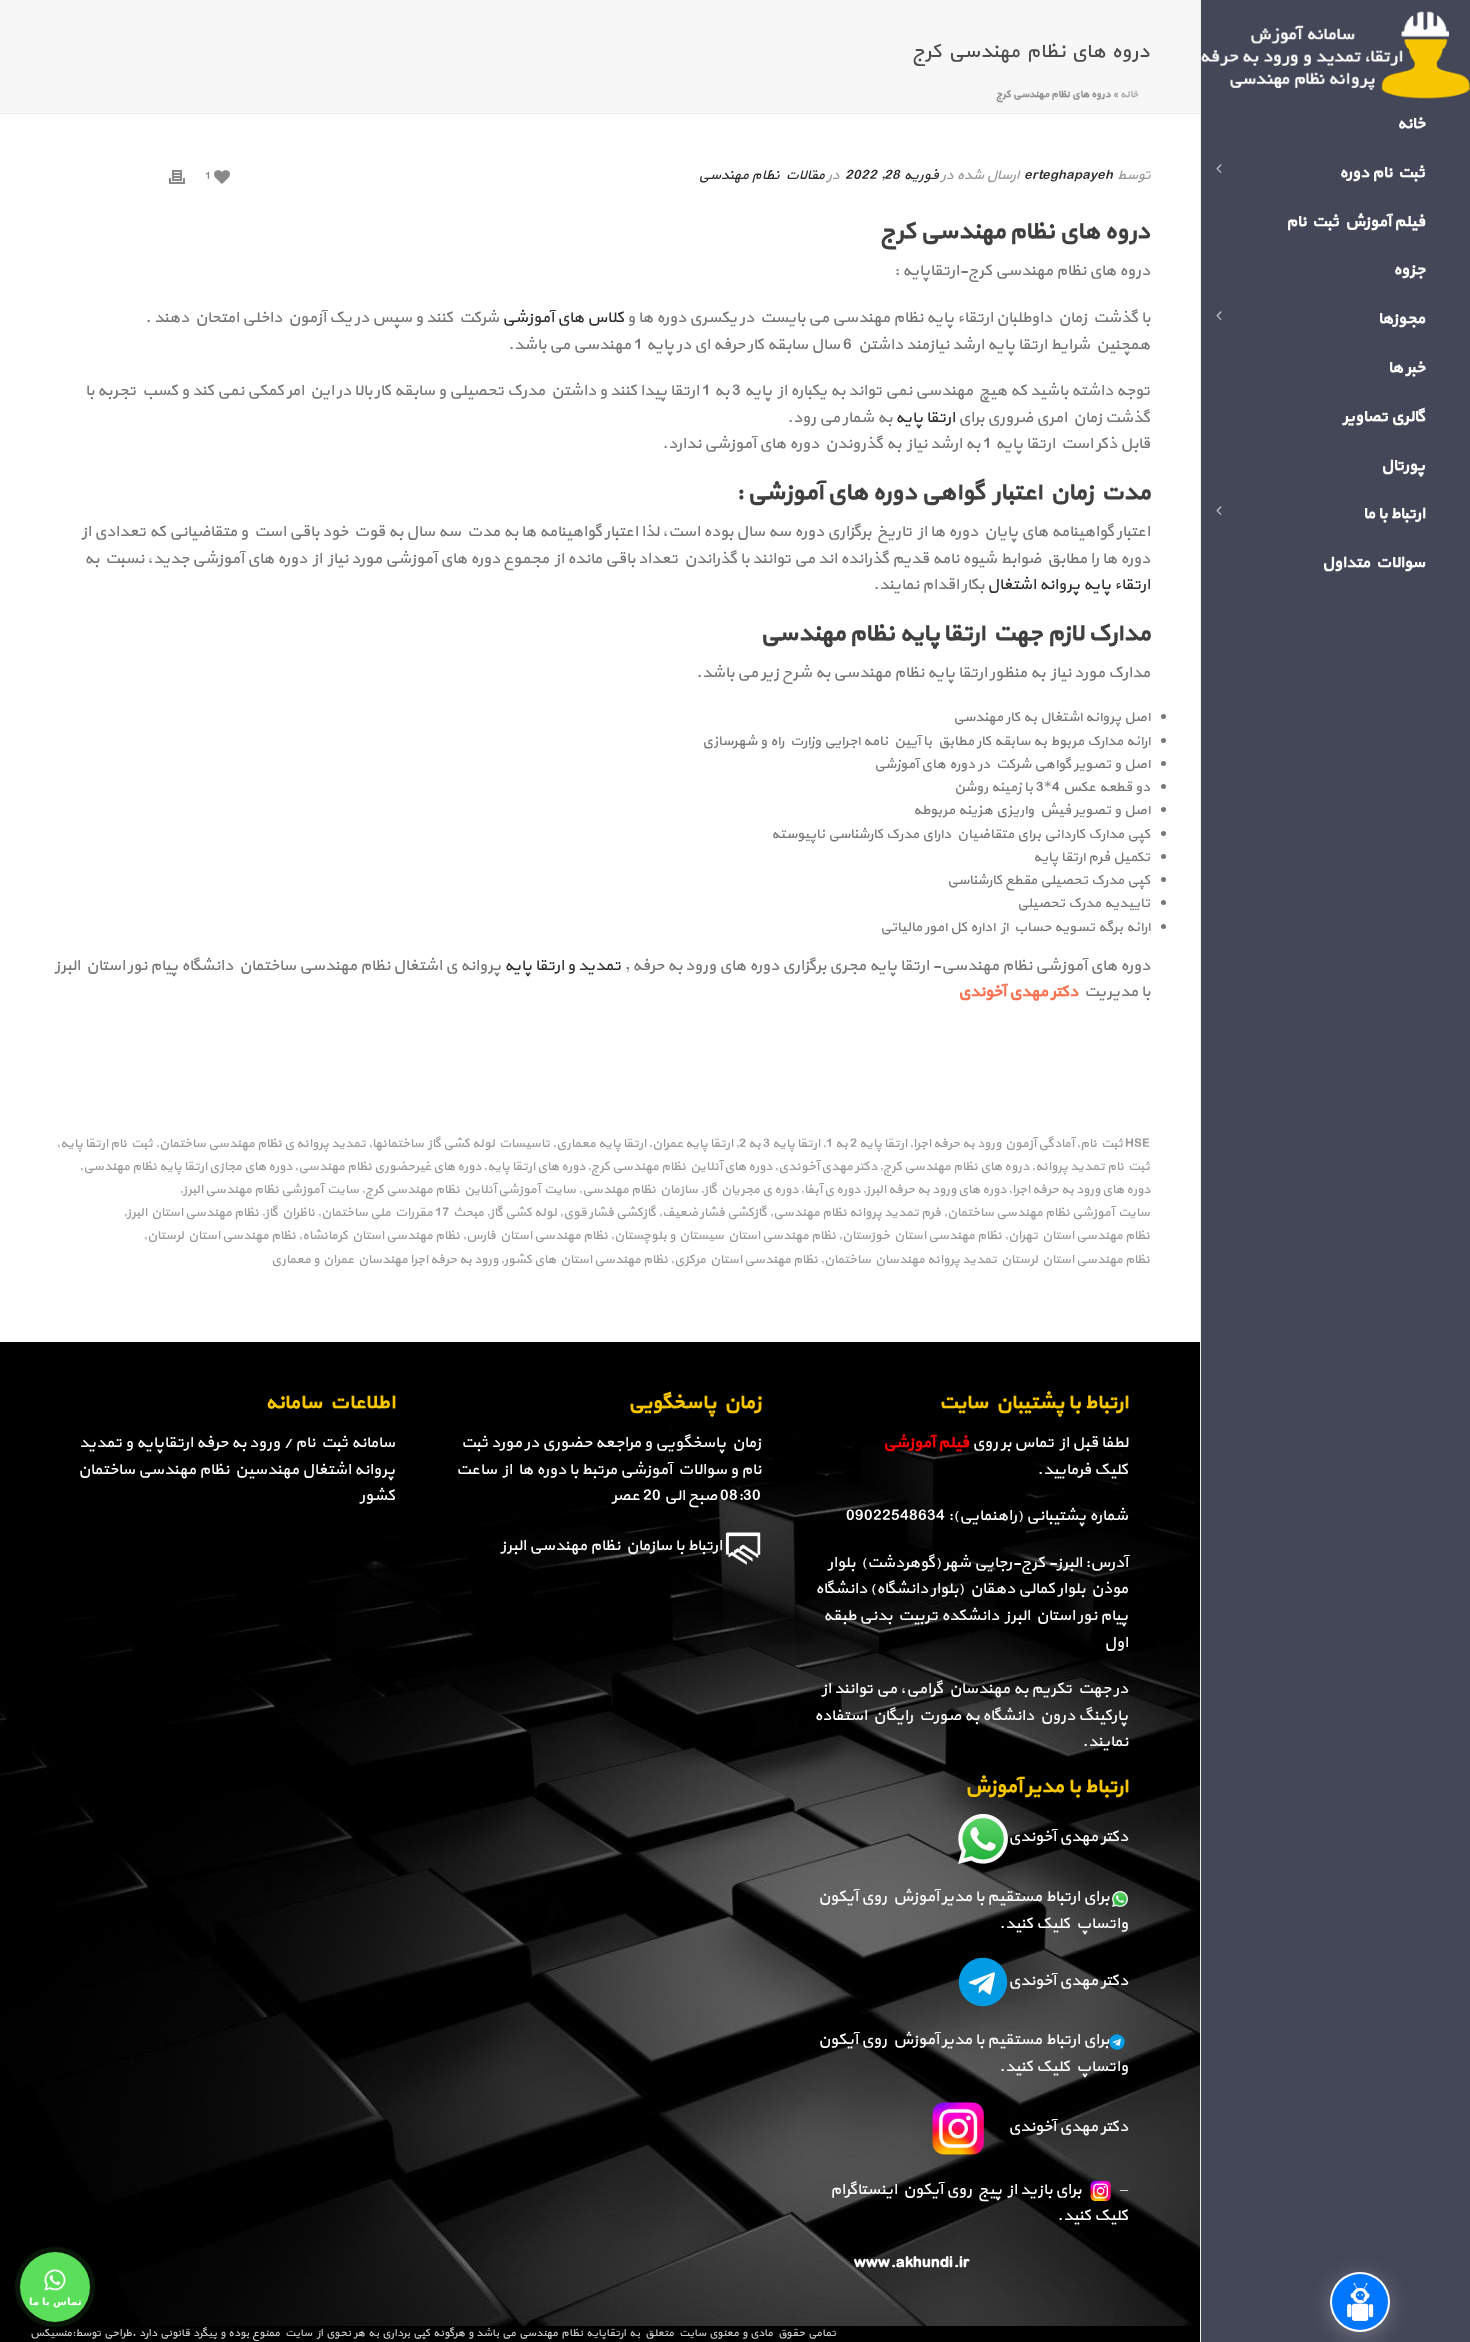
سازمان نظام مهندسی (640, 1190)
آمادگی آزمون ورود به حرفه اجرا (993, 1144)
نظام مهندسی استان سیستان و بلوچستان (725, 1236)
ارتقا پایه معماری (601, 1144)
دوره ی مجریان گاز (751, 1190)
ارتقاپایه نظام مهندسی (572, 2333)
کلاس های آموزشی (564, 318)
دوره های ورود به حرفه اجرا (1081, 1190)
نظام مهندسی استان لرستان (221, 1236)
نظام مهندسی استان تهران (1079, 1236)
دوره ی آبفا (832, 1190)
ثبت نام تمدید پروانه (1092, 1167)
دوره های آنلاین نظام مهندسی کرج (681, 1167)
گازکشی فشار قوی (609, 1213)
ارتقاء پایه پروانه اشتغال (1068, 585)
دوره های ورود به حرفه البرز (936, 1190)
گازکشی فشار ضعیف (714, 1213)
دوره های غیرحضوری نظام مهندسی (389, 1167)
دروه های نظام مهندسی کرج (956, 1167)
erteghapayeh (1068, 175)
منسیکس (51, 2333)
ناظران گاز (290, 1213)
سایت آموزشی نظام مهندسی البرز (271, 1190)
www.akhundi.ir (911, 2263)
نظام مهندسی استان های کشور (586, 1260)
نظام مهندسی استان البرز (193, 1213)
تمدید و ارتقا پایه (562, 966)
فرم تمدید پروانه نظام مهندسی (857, 1213)
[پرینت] (177, 175)
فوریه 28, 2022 (891, 175)
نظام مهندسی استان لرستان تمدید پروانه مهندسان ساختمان (987, 1260)
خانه (1129, 94)
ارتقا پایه (926, 418)
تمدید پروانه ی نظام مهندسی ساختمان (262, 1144)
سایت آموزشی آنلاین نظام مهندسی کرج (470, 1190)
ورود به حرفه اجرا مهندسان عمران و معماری (384, 1260)
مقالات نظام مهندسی (761, 175)
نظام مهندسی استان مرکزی (746, 1260)
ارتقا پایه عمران (692, 1144)
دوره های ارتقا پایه (536, 1167)
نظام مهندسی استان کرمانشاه (381, 1236)
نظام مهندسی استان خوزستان (922, 1236)
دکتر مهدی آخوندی (827, 1167)
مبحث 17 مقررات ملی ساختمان (402, 1213)
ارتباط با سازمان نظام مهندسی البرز (611, 1546)
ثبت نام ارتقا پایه (106, 1144)
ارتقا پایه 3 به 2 (779, 1144)
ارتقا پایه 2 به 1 (866, 1144)
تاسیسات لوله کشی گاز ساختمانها (461, 1144)
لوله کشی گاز (523, 1213)
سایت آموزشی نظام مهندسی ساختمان (1048, 1213)
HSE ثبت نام (1115, 1144)
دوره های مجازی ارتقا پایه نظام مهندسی (187, 1167)
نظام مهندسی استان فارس (537, 1236)
